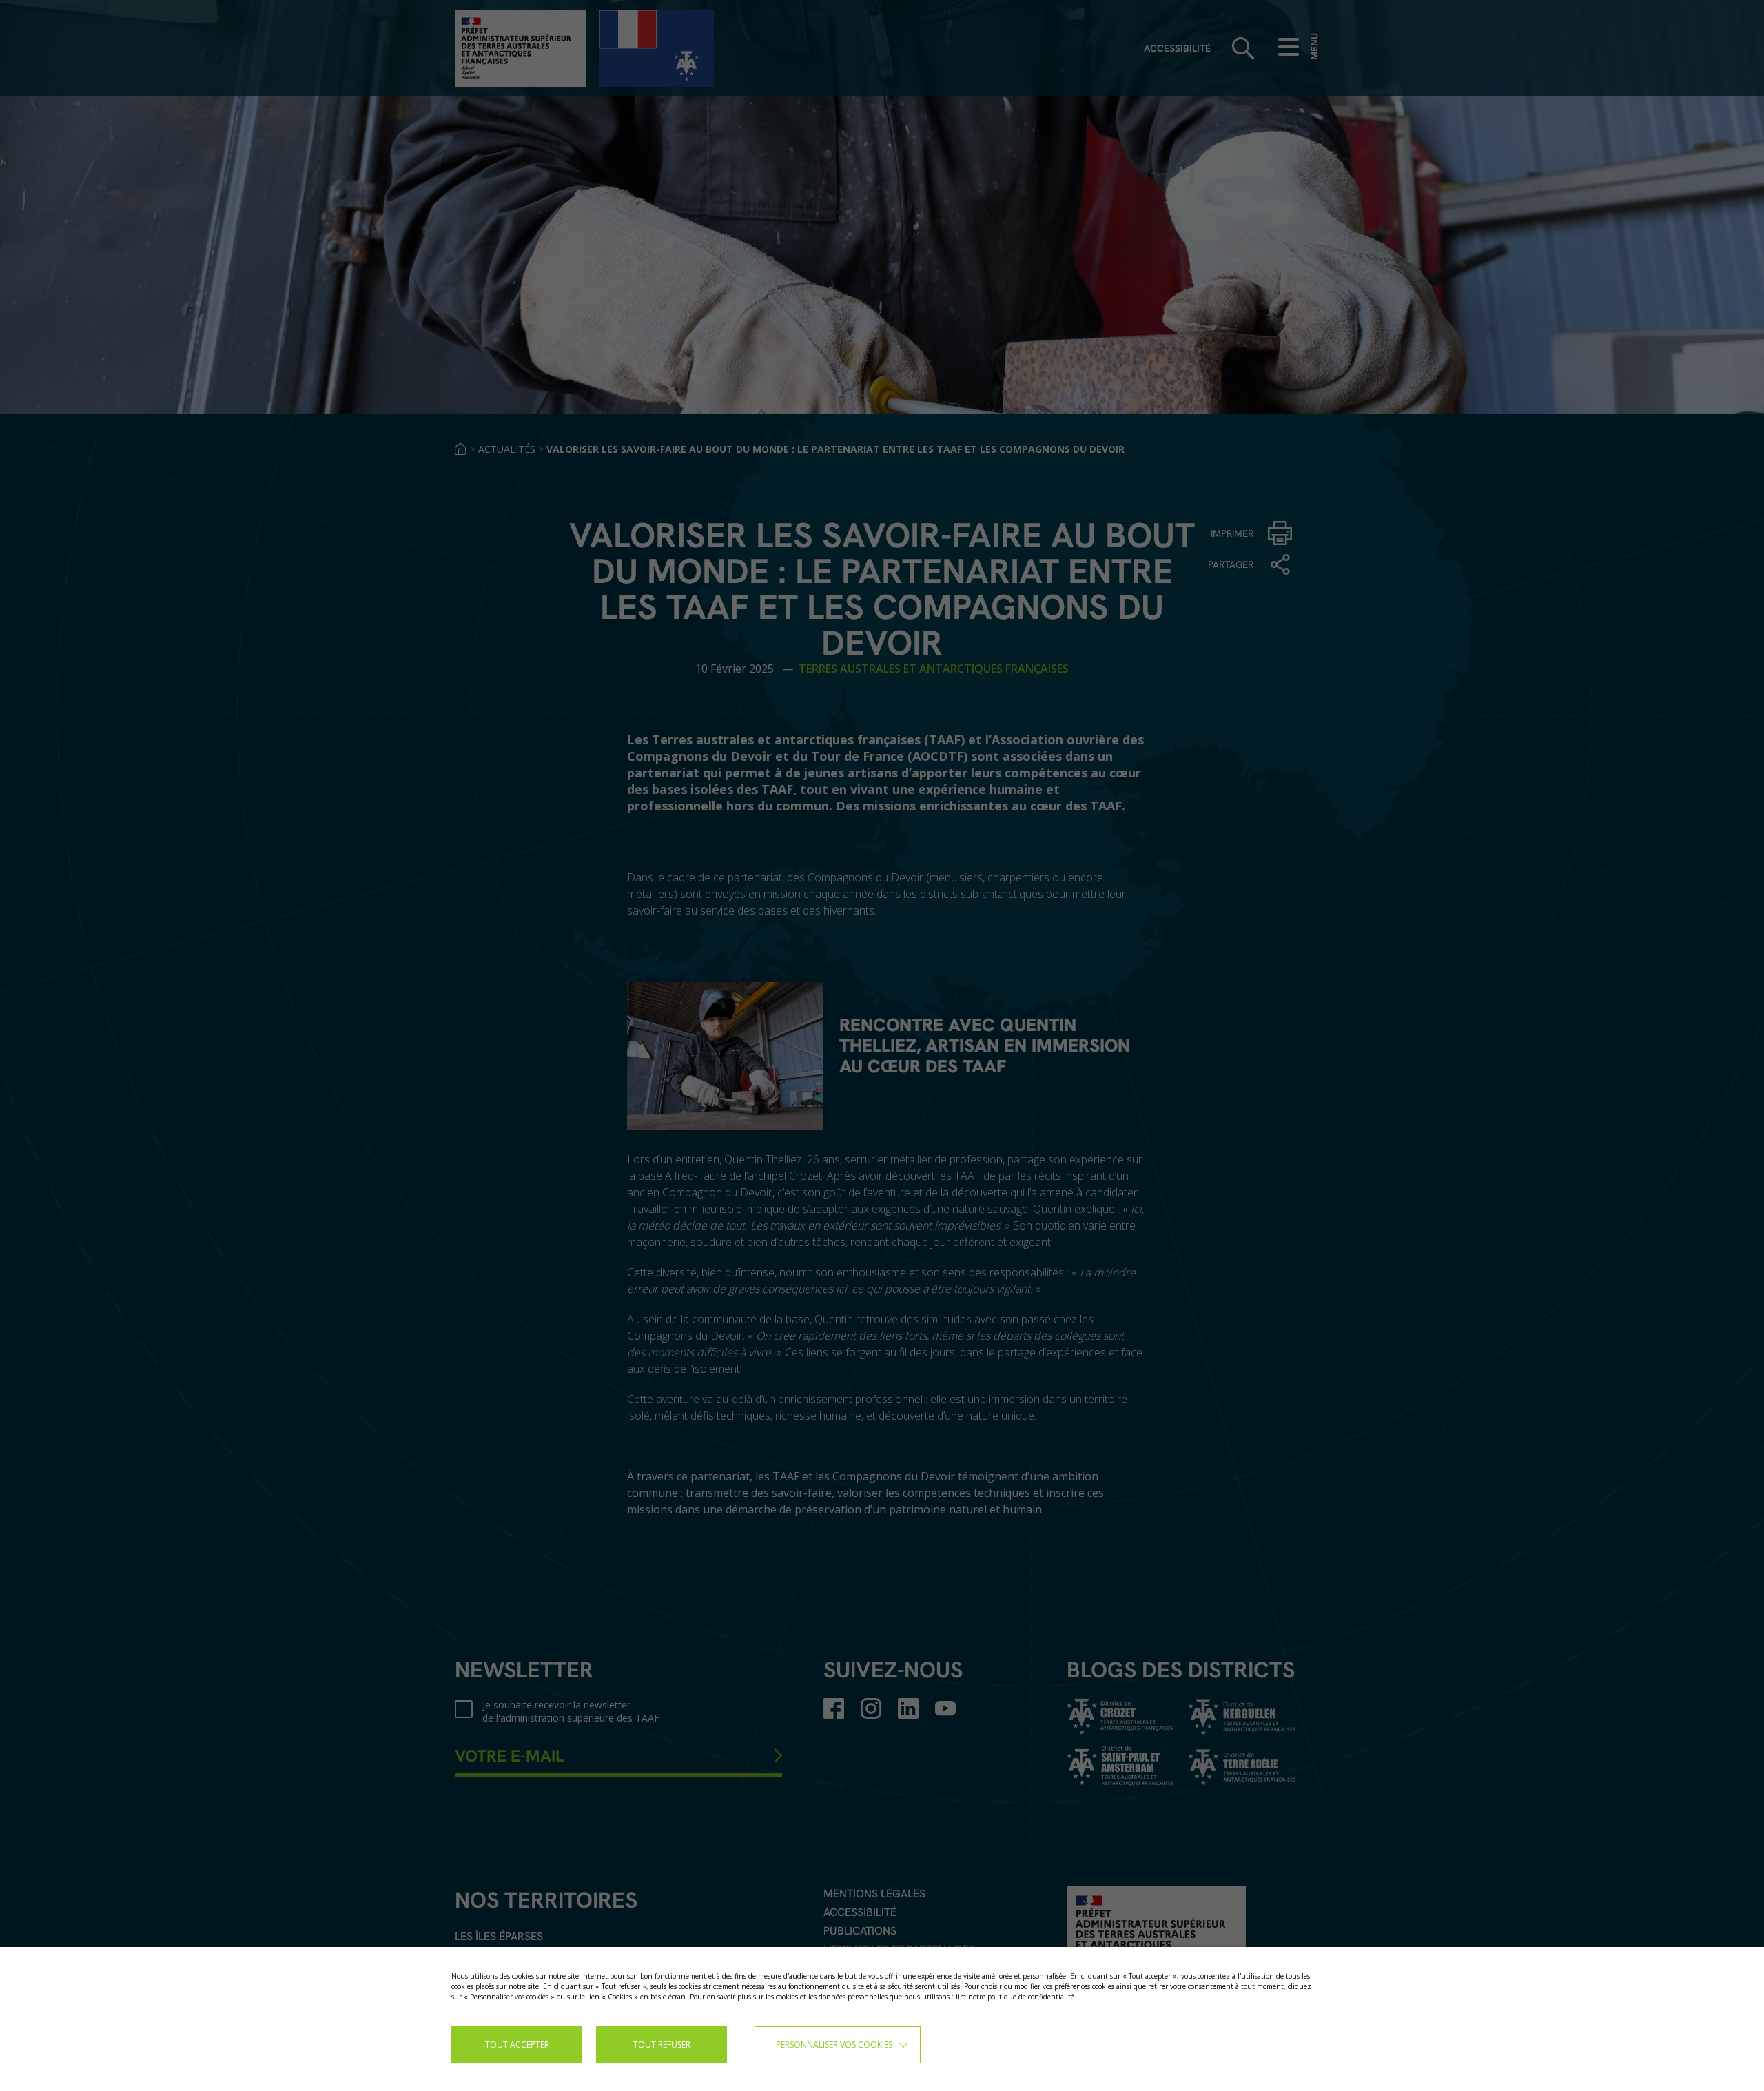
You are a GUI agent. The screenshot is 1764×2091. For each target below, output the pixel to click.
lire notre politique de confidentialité (1015, 1997)
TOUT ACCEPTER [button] (517, 2044)
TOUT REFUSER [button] (662, 2044)
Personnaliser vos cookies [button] (834, 2044)
